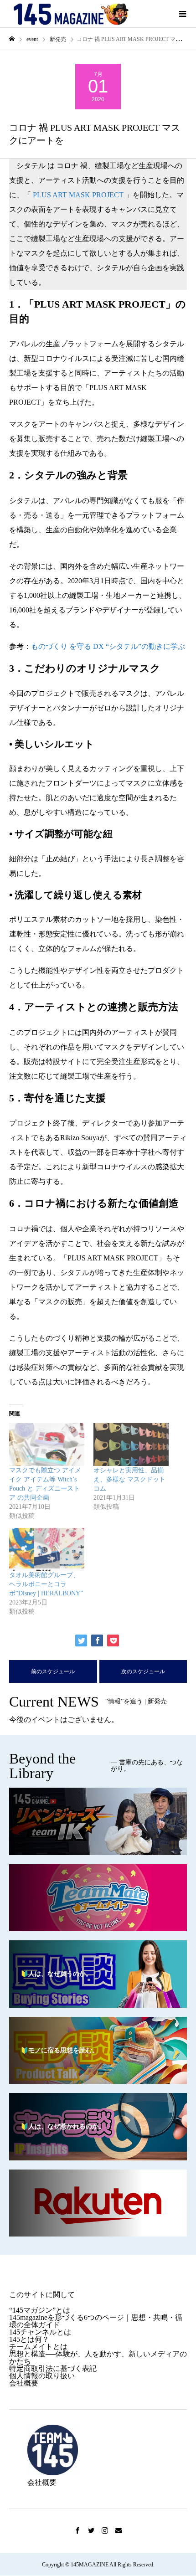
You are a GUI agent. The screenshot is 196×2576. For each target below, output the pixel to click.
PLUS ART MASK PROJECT (79, 195)
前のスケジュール (53, 1671)
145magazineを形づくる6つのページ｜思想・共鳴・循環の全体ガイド (96, 2321)
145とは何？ (29, 2339)
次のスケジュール (143, 1671)
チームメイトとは (38, 2347)
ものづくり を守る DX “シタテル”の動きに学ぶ (108, 646)
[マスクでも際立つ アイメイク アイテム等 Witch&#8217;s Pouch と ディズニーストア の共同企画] (47, 1445)
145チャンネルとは (40, 2332)
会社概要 (24, 2383)
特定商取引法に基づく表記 (53, 2368)
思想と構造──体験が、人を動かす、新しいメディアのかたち (98, 2357)
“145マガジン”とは (40, 2310)
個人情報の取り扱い (42, 2376)
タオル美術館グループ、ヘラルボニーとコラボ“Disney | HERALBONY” (46, 1584)
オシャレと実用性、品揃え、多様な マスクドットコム (129, 1479)
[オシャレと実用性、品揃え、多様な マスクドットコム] (131, 1445)
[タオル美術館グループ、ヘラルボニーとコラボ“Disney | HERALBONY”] (47, 1549)
